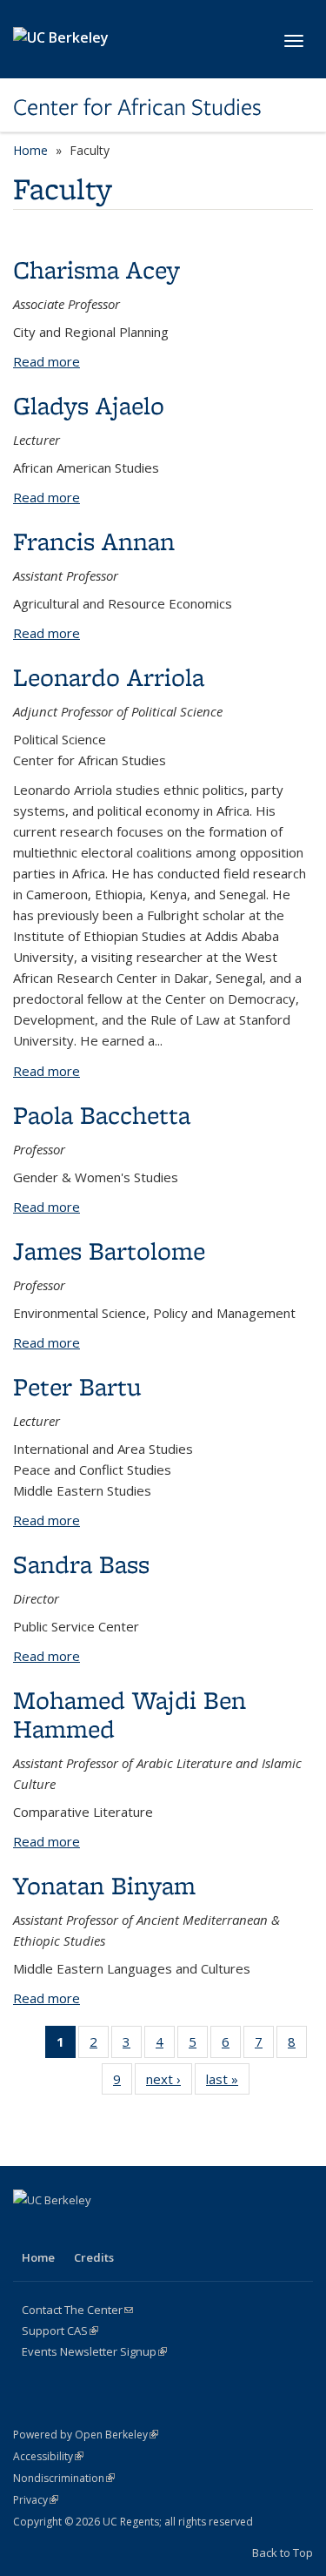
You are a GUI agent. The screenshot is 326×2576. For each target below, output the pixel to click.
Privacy (36, 2500)
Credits (94, 2257)
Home (30, 150)
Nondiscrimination (64, 2478)
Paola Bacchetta (102, 1115)
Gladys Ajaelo (89, 405)
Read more (47, 361)
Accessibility (48, 2456)
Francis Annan (94, 541)
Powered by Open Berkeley (86, 2435)
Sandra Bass (81, 1564)
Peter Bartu (77, 1386)
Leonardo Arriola (109, 677)
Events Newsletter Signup (94, 2351)
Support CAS (60, 2331)
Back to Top (283, 2552)
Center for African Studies (137, 107)
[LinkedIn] (96, 2230)
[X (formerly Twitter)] (63, 2230)
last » (228, 2083)
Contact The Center (77, 2310)
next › (169, 2083)
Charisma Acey (96, 269)
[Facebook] (29, 2230)
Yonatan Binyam (104, 1885)
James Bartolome (109, 1251)
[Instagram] (164, 2230)
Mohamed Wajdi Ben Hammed (130, 1714)
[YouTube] (130, 2230)
